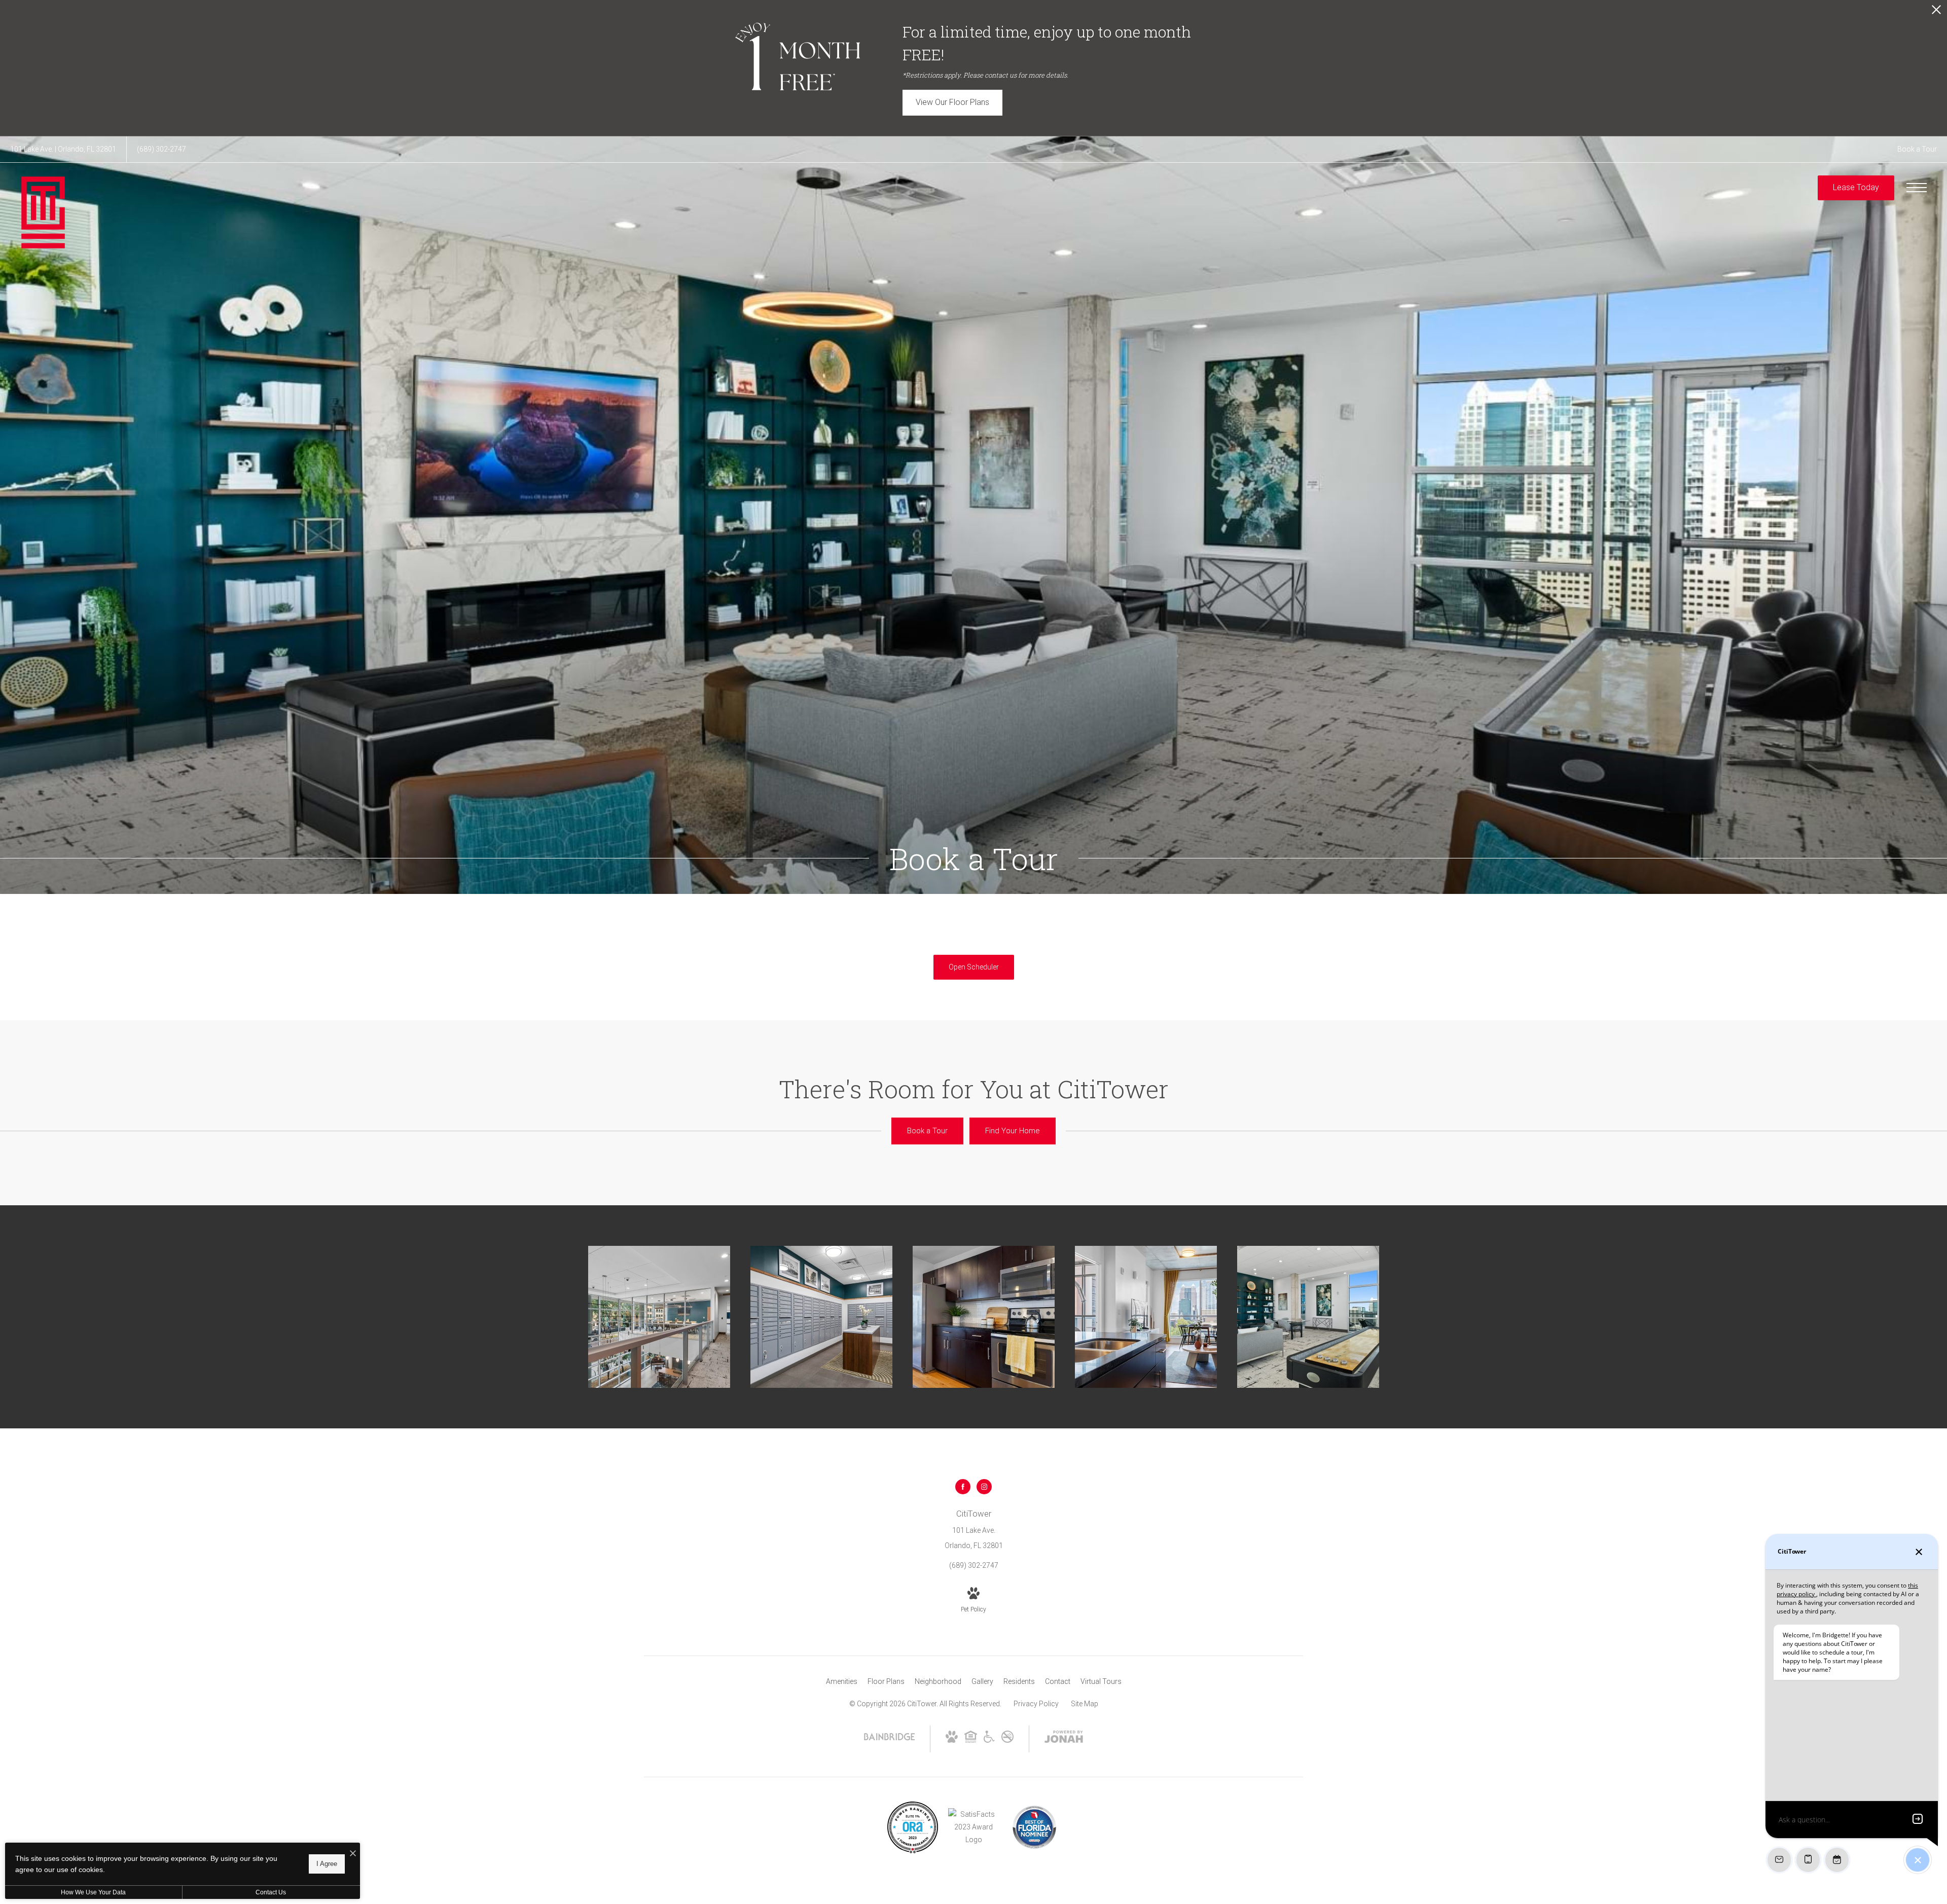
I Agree (327, 1864)
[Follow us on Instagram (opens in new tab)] (984, 1487)
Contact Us (271, 1892)
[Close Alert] (1936, 12)
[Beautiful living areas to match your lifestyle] (1146, 1317)
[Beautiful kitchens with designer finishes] (984, 1317)
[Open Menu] (1917, 188)
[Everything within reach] (821, 1317)
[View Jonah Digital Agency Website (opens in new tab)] (1064, 1739)
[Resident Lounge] (1308, 1317)
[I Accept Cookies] (353, 1854)
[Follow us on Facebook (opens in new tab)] (963, 1487)
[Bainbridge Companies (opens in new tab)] (889, 1740)
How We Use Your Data (93, 1892)
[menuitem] (842, 1682)
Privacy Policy (1036, 1704)
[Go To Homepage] (43, 212)
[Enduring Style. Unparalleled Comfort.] (659, 1317)
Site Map (1085, 1704)
